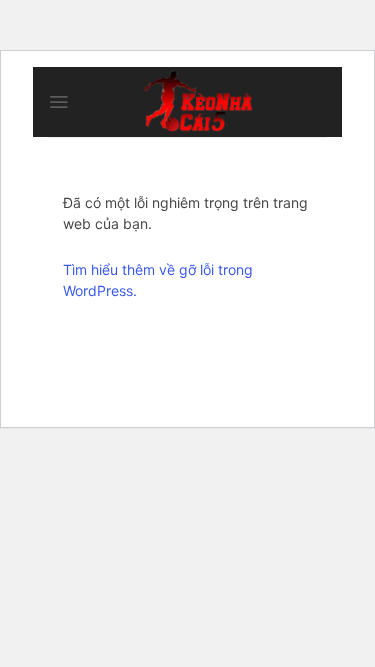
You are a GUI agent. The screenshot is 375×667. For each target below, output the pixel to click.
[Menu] (58, 102)
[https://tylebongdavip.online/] (198, 102)
